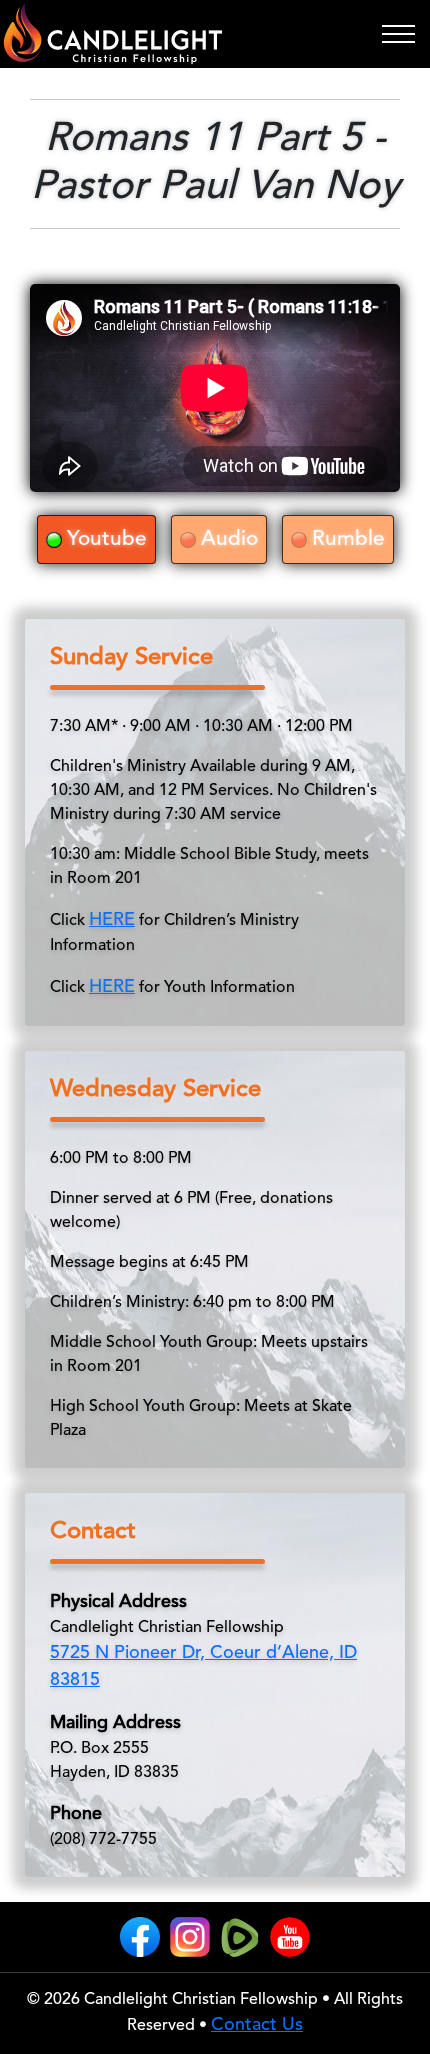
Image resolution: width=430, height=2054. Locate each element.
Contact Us (257, 2025)
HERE (112, 920)
